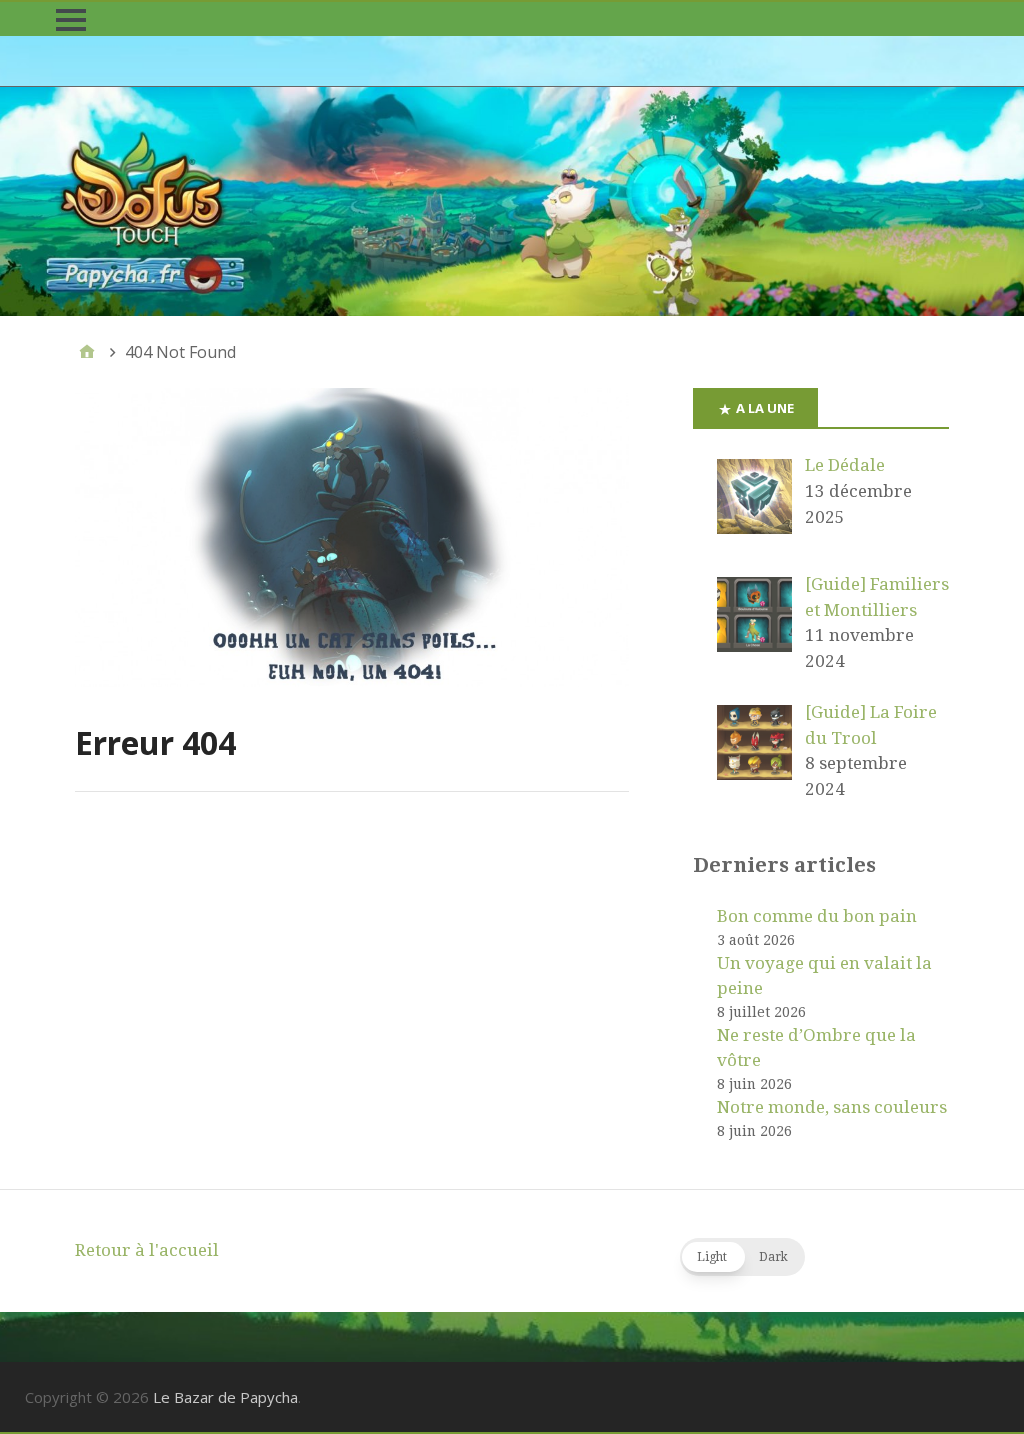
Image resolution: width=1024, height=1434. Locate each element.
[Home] (87, 352)
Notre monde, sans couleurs (832, 1107)
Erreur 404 (155, 742)
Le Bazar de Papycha (225, 1397)
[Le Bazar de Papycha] (512, 201)
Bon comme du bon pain (817, 916)
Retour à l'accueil (147, 1250)
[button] (742, 1257)
